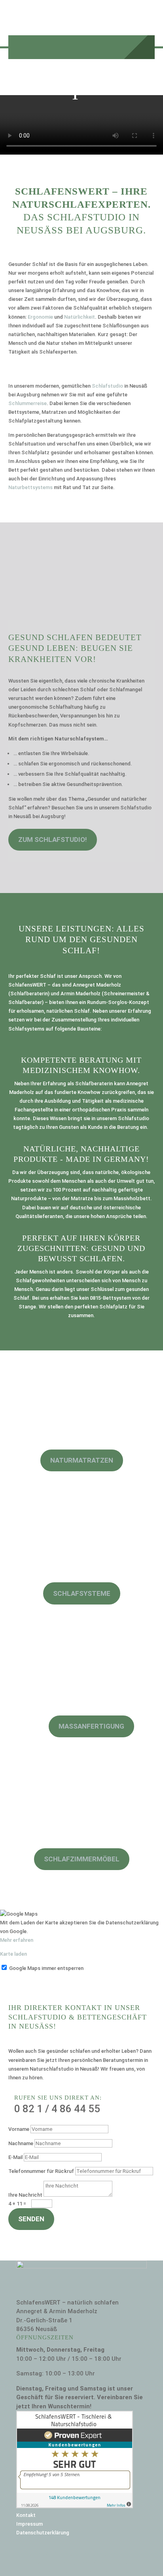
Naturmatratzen (82, 1460)
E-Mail (15, 2157)
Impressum (29, 2524)
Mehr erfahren (17, 1940)
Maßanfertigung (91, 1726)
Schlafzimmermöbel (82, 1859)
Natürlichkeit (80, 317)
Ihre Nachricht (25, 2195)
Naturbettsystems (30, 487)
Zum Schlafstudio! (53, 840)
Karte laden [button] (13, 1954)
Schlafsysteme (82, 1593)
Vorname (19, 2129)
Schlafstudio (107, 386)
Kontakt (26, 2515)
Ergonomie (40, 317)
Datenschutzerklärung (43, 2533)
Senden (31, 2219)
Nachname (21, 2143)
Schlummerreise (27, 403)
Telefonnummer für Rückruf (41, 2171)
